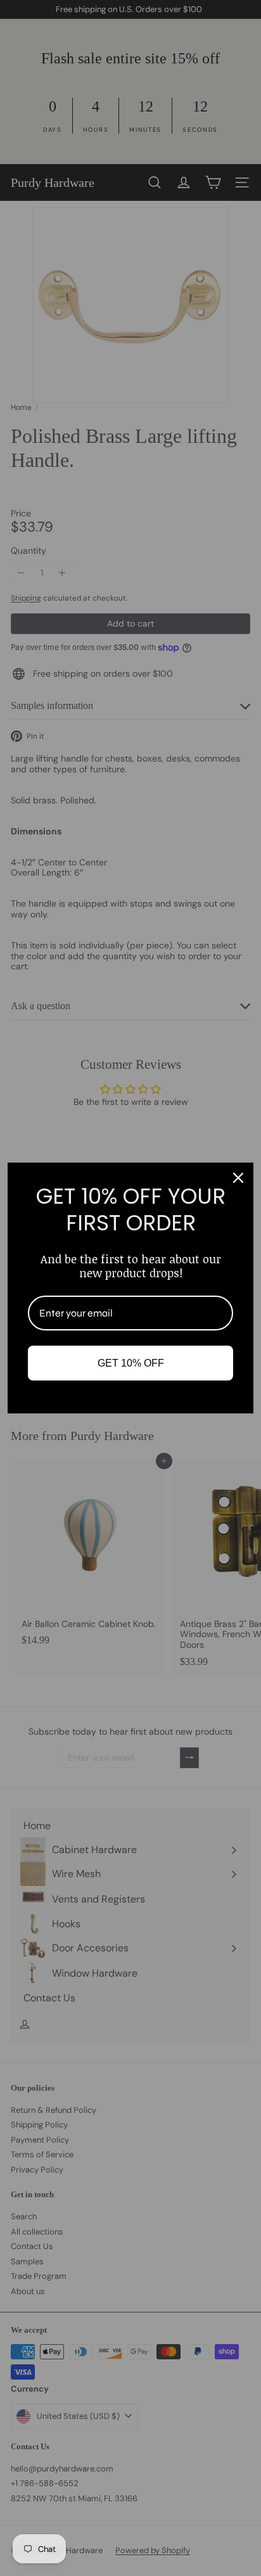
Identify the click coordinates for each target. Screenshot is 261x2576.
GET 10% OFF (131, 1363)
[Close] (238, 1178)
